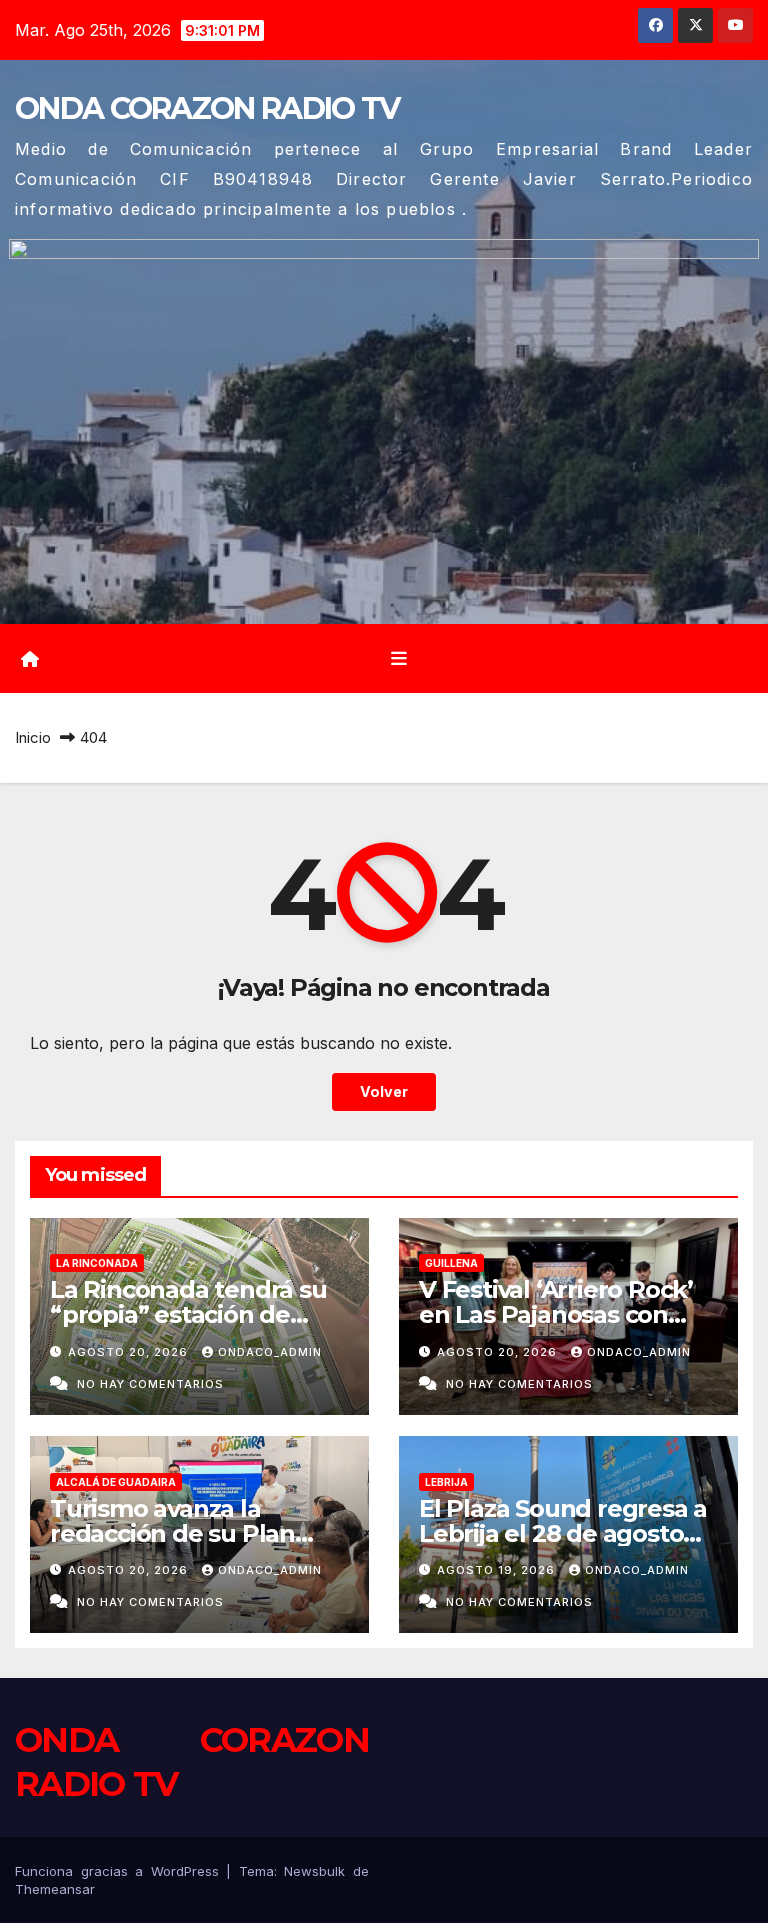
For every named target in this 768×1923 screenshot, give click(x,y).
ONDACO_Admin (270, 1352)
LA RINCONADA (97, 1263)
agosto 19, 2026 (498, 1570)
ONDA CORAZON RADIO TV (207, 108)
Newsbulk (314, 1871)
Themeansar (55, 1889)
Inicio (33, 737)
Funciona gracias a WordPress (120, 1871)
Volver (384, 1091)
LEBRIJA (446, 1482)
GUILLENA (451, 1263)
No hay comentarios (150, 1384)
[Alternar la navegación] (399, 658)
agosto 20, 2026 (130, 1352)
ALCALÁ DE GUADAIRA (116, 1482)
